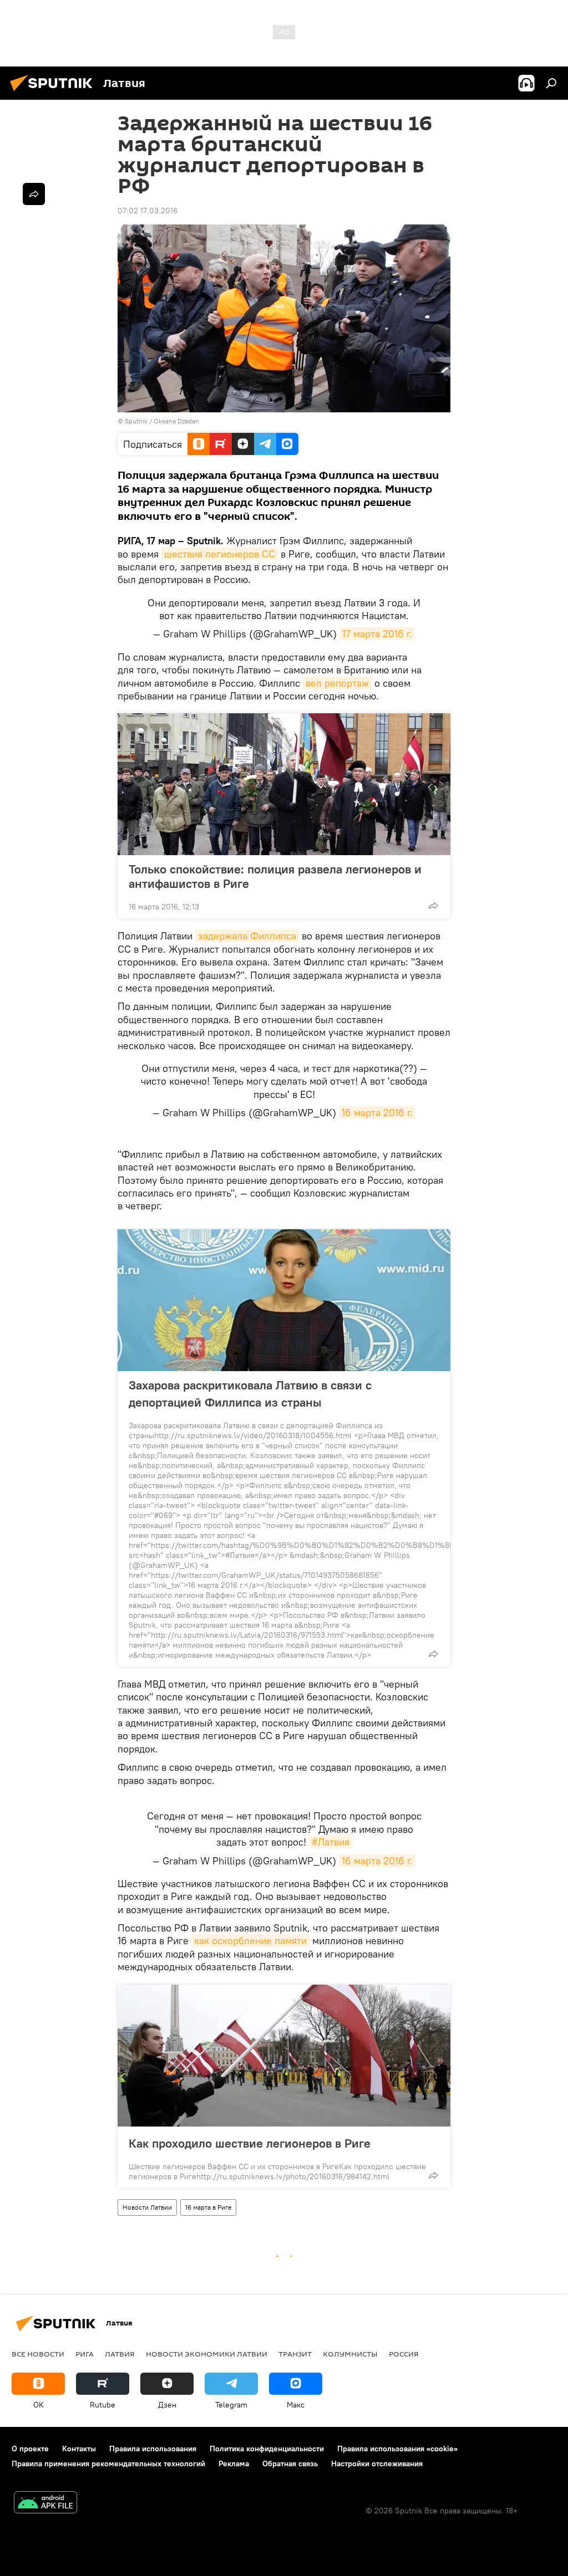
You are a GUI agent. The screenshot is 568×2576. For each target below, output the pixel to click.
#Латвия (331, 1842)
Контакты (79, 2449)
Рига (85, 2354)
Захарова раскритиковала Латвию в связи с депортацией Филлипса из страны (250, 1394)
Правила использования (153, 2449)
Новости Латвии (147, 2207)
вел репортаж (337, 683)
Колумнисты (350, 2354)
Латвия (120, 2354)
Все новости (38, 2354)
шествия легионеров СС (220, 554)
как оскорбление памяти (250, 1941)
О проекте (30, 2449)
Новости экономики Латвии (207, 2354)
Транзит (295, 2354)
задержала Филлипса (247, 936)
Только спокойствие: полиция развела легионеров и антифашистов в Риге (275, 876)
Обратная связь (290, 2463)
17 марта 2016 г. (377, 634)
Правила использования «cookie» (397, 2449)
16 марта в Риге (208, 2207)
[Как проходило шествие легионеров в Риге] (284, 2056)
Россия (404, 2354)
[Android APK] (45, 2504)
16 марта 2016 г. (377, 1113)
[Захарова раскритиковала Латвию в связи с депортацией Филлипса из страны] (284, 1300)
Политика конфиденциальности (267, 2449)
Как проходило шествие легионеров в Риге (250, 2143)
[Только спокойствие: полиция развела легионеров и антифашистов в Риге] (284, 784)
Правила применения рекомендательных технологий (108, 2463)
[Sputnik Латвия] (54, 93)
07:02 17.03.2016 (148, 211)
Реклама (234, 2463)
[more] (433, 906)
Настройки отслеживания (377, 2463)
